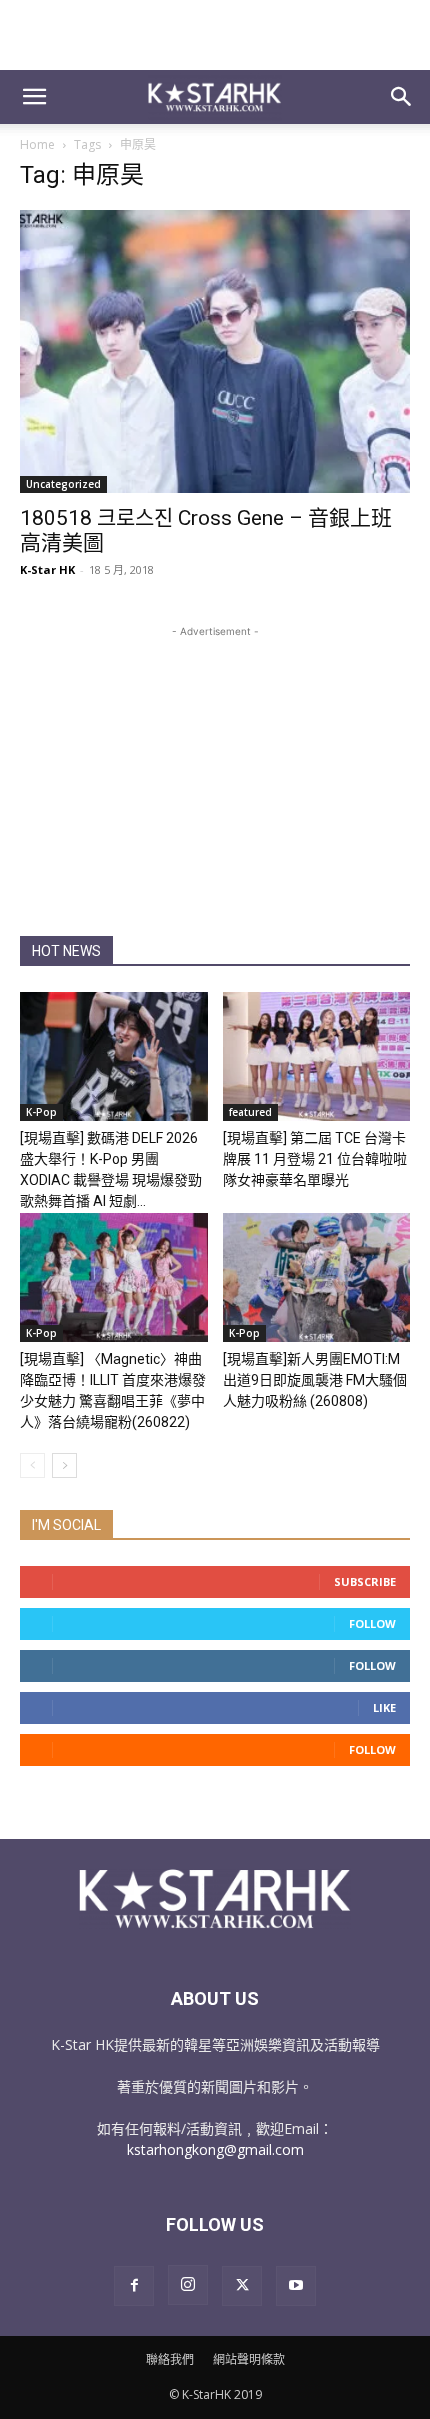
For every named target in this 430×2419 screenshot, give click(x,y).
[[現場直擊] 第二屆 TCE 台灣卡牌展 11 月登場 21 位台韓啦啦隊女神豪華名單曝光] (317, 1056)
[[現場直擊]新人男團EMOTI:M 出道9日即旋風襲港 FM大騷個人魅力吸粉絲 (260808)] (317, 1277)
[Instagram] (188, 2285)
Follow (372, 1623)
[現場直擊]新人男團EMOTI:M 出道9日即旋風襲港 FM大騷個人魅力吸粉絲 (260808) (315, 1380)
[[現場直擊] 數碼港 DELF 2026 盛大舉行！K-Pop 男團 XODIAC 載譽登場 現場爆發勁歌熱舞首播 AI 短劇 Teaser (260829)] (114, 1056)
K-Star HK (47, 569)
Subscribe (365, 1581)
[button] (34, 97)
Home (37, 144)
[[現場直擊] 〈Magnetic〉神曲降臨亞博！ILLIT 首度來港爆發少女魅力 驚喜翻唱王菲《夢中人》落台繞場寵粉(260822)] (114, 1277)
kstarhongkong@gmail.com (215, 2149)
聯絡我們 (170, 2359)
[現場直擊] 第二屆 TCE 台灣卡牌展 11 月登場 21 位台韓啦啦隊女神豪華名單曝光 (315, 1159)
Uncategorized (63, 484)
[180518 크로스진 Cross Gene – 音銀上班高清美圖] (215, 351)
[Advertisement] (215, 35)
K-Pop (41, 1112)
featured (250, 1112)
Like (384, 1707)
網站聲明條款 (249, 2359)
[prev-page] (32, 1465)
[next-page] (64, 1465)
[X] (242, 2286)
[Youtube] (296, 2286)
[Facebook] (134, 2286)
